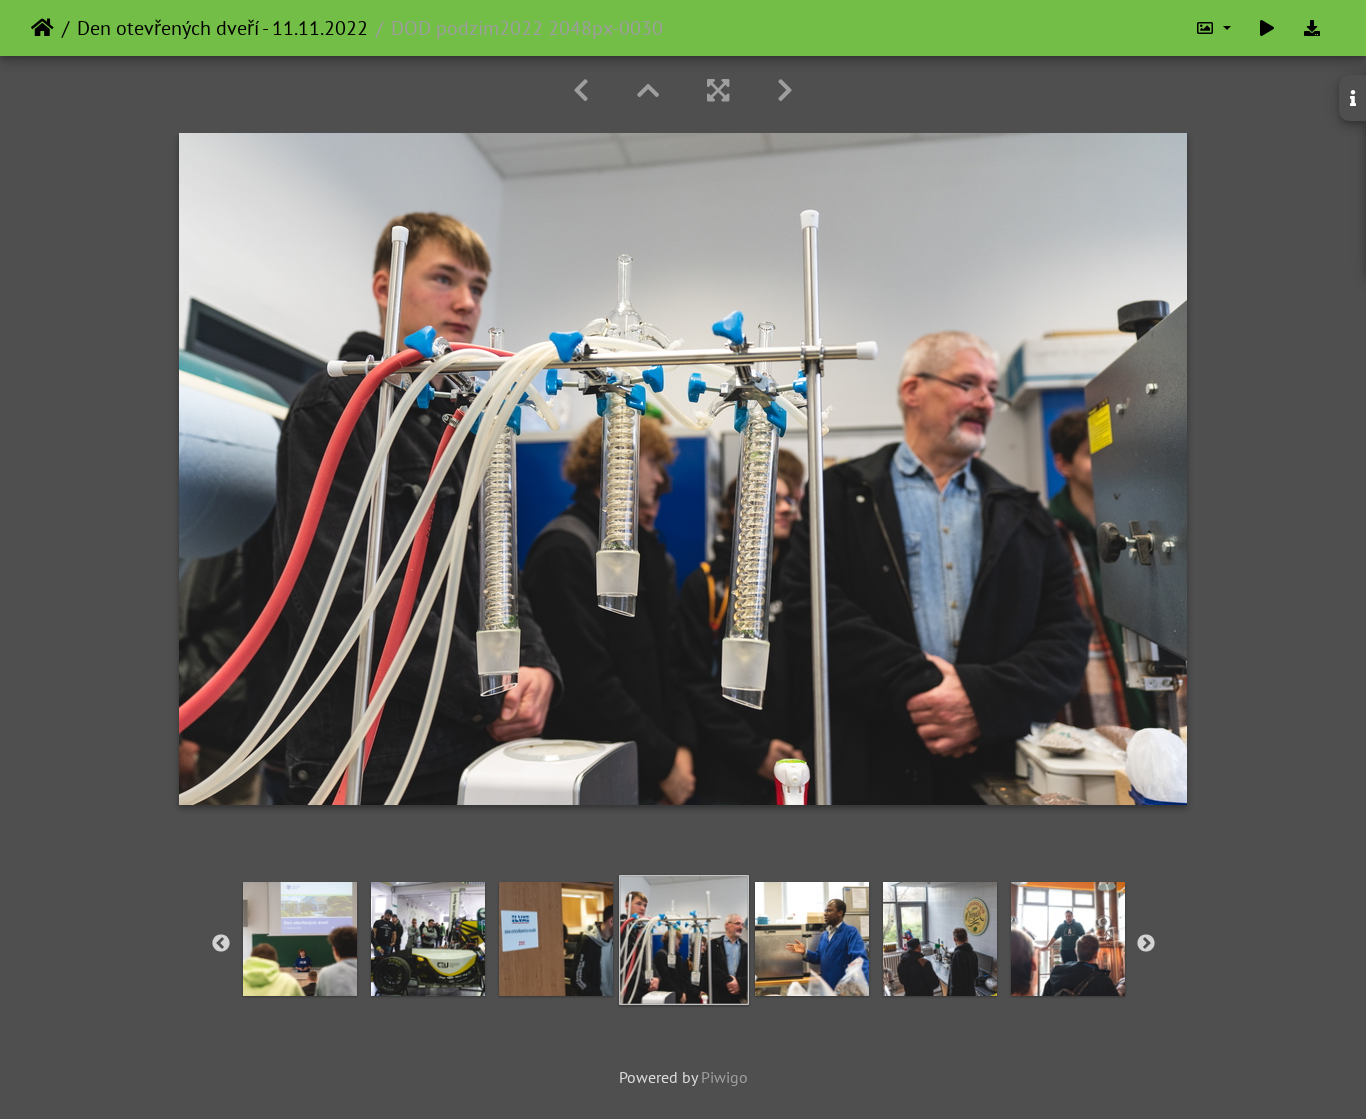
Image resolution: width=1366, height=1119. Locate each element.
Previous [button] (221, 944)
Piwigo (724, 1077)
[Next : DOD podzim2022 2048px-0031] (785, 90)
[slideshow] (1267, 28)
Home (42, 28)
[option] (300, 939)
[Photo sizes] (1213, 28)
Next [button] (1146, 944)
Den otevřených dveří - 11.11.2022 (222, 28)
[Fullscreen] (718, 90)
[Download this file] (1312, 28)
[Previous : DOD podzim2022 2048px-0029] (581, 90)
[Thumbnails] (648, 90)
